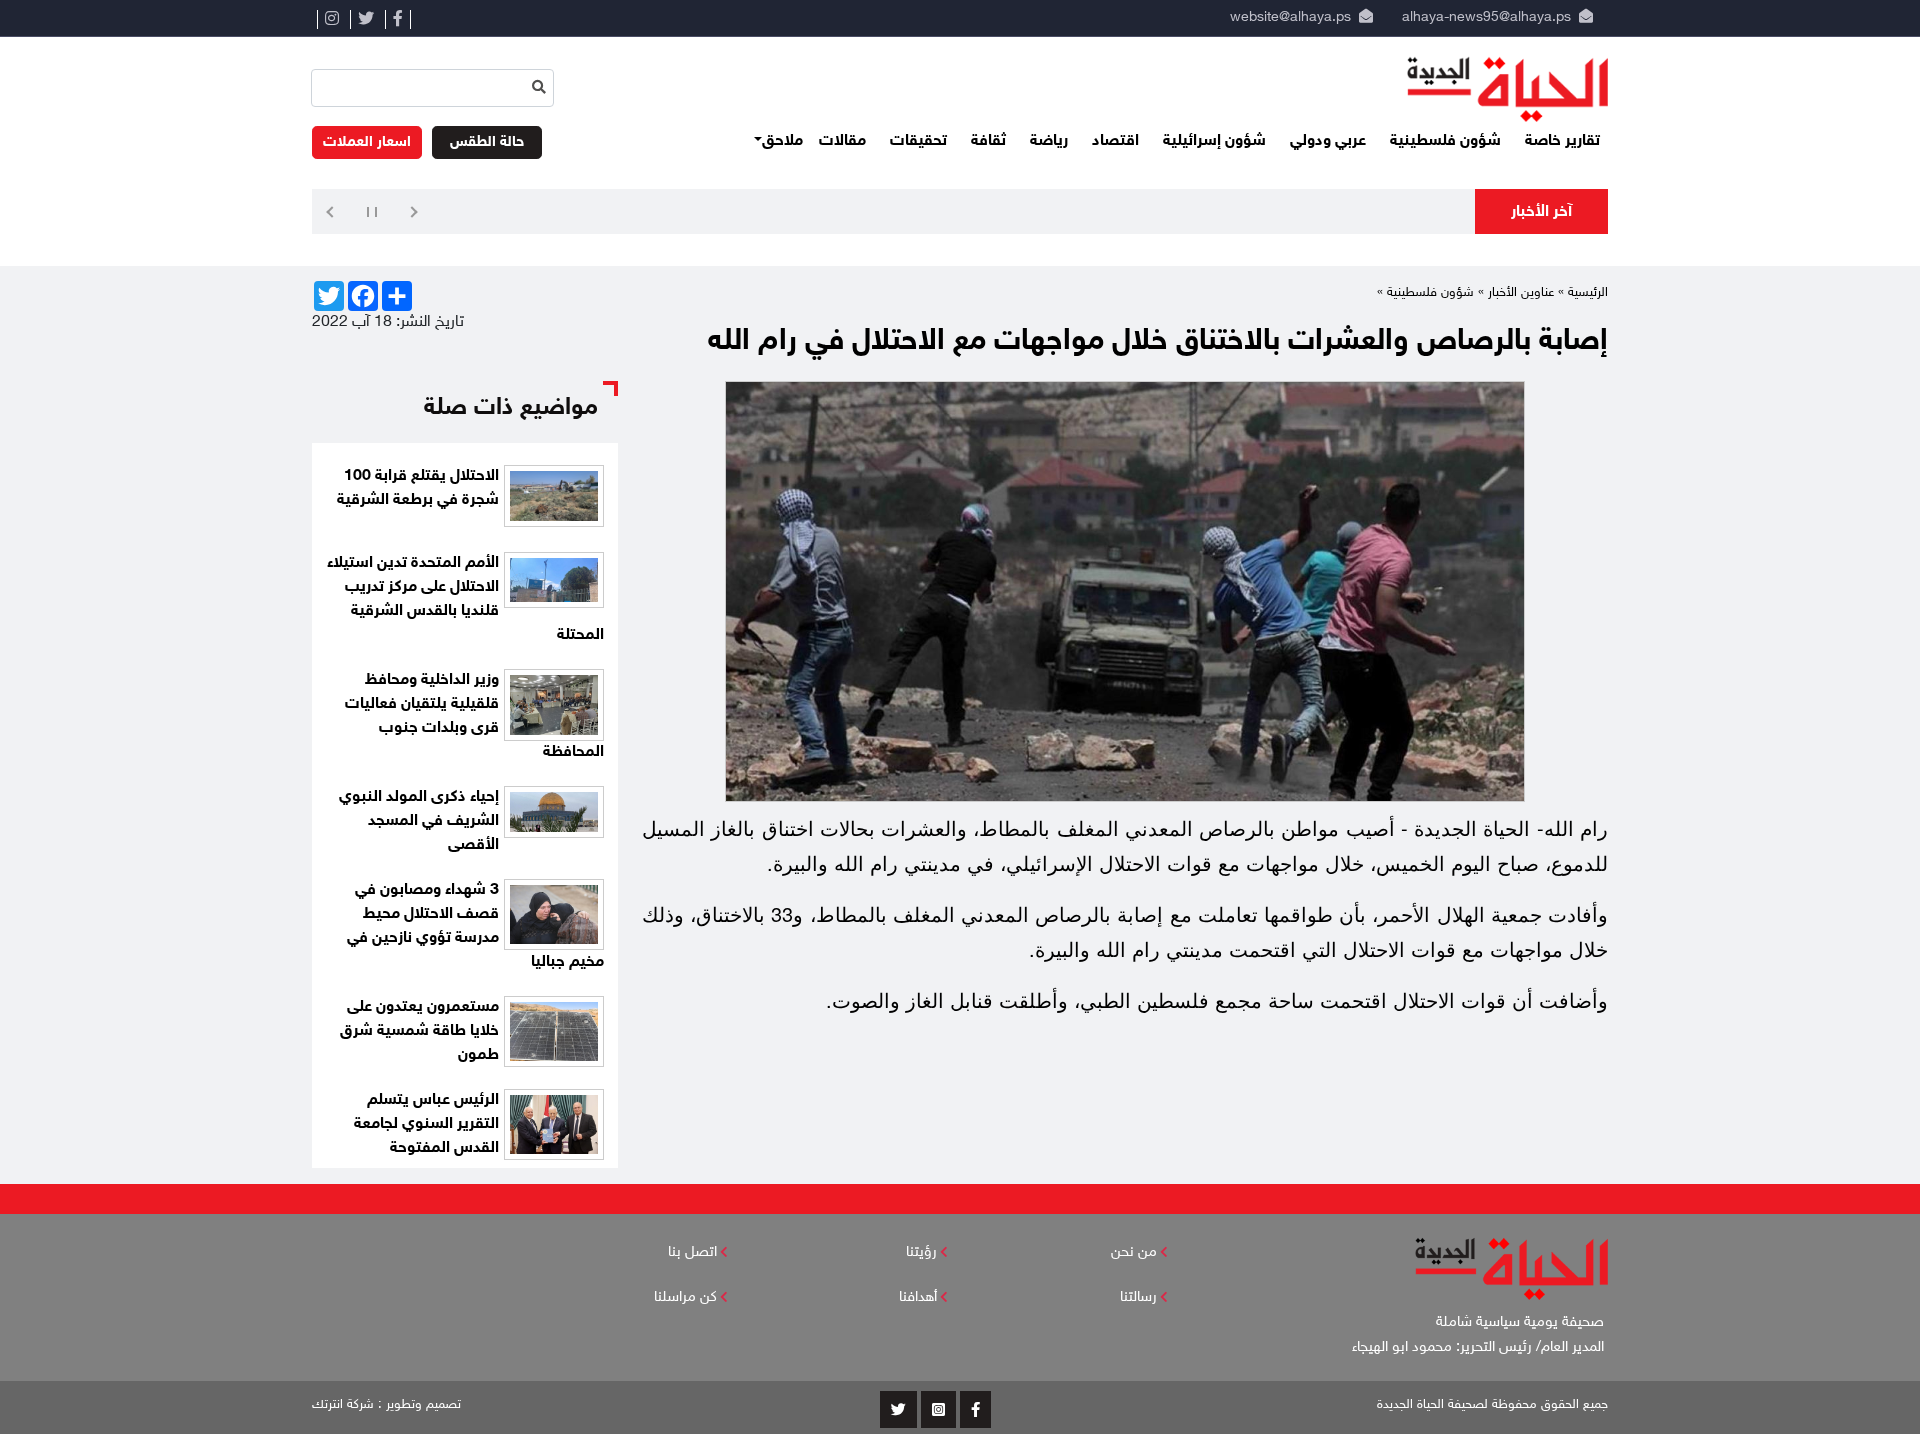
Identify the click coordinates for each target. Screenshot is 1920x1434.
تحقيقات (918, 141)
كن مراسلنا (685, 1297)
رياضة (1049, 141)
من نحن (1134, 1252)
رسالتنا (1138, 1297)
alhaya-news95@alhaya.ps (1486, 17)
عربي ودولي (1328, 141)
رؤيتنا (921, 1252)
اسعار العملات (367, 142)
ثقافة (988, 141)
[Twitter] (365, 19)
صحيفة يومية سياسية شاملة (1522, 1322)
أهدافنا (918, 1297)
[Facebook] (398, 19)
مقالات (842, 141)
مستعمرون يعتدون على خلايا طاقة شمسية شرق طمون (419, 1031)
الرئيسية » (1583, 293)
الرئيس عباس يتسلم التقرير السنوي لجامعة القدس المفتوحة (426, 1124)
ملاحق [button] (782, 141)
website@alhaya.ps (1286, 17)
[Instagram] (331, 19)
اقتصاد (1115, 141)
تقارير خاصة (1562, 141)
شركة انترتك (343, 1405)
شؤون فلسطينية (1445, 141)
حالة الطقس (487, 142)
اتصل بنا (692, 1252)
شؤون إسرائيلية (1214, 141)
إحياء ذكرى (1428, 213)
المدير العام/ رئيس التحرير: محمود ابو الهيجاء (1480, 1347)
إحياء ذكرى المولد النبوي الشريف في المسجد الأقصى (419, 821)
